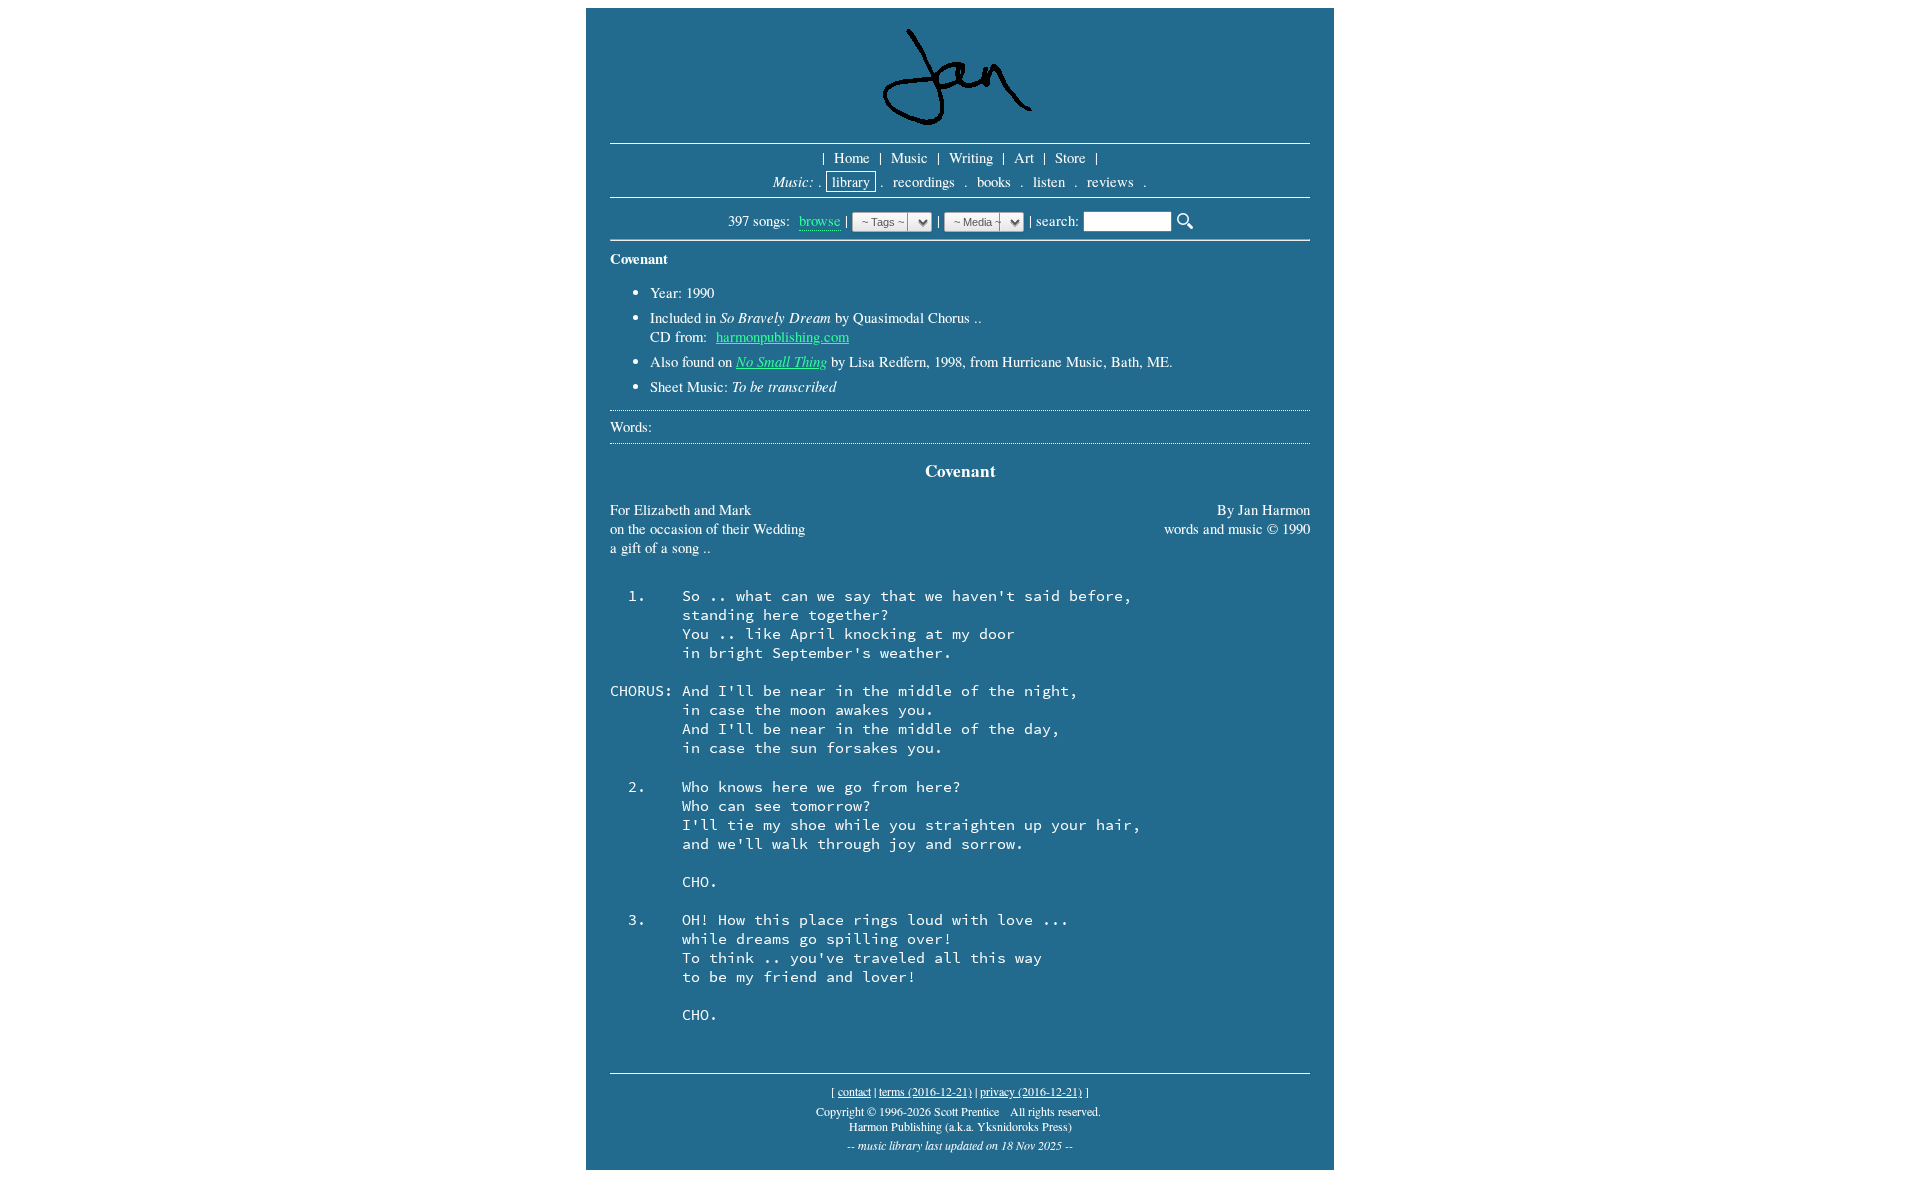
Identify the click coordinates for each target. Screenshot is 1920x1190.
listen (1049, 181)
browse (820, 220)
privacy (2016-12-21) (1031, 1091)
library (851, 181)
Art (1024, 157)
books (994, 181)
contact (854, 1091)
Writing (971, 157)
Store (1070, 157)
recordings (924, 181)
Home (852, 157)
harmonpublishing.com (782, 336)
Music (909, 157)
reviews (1110, 181)
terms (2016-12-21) (925, 1091)
